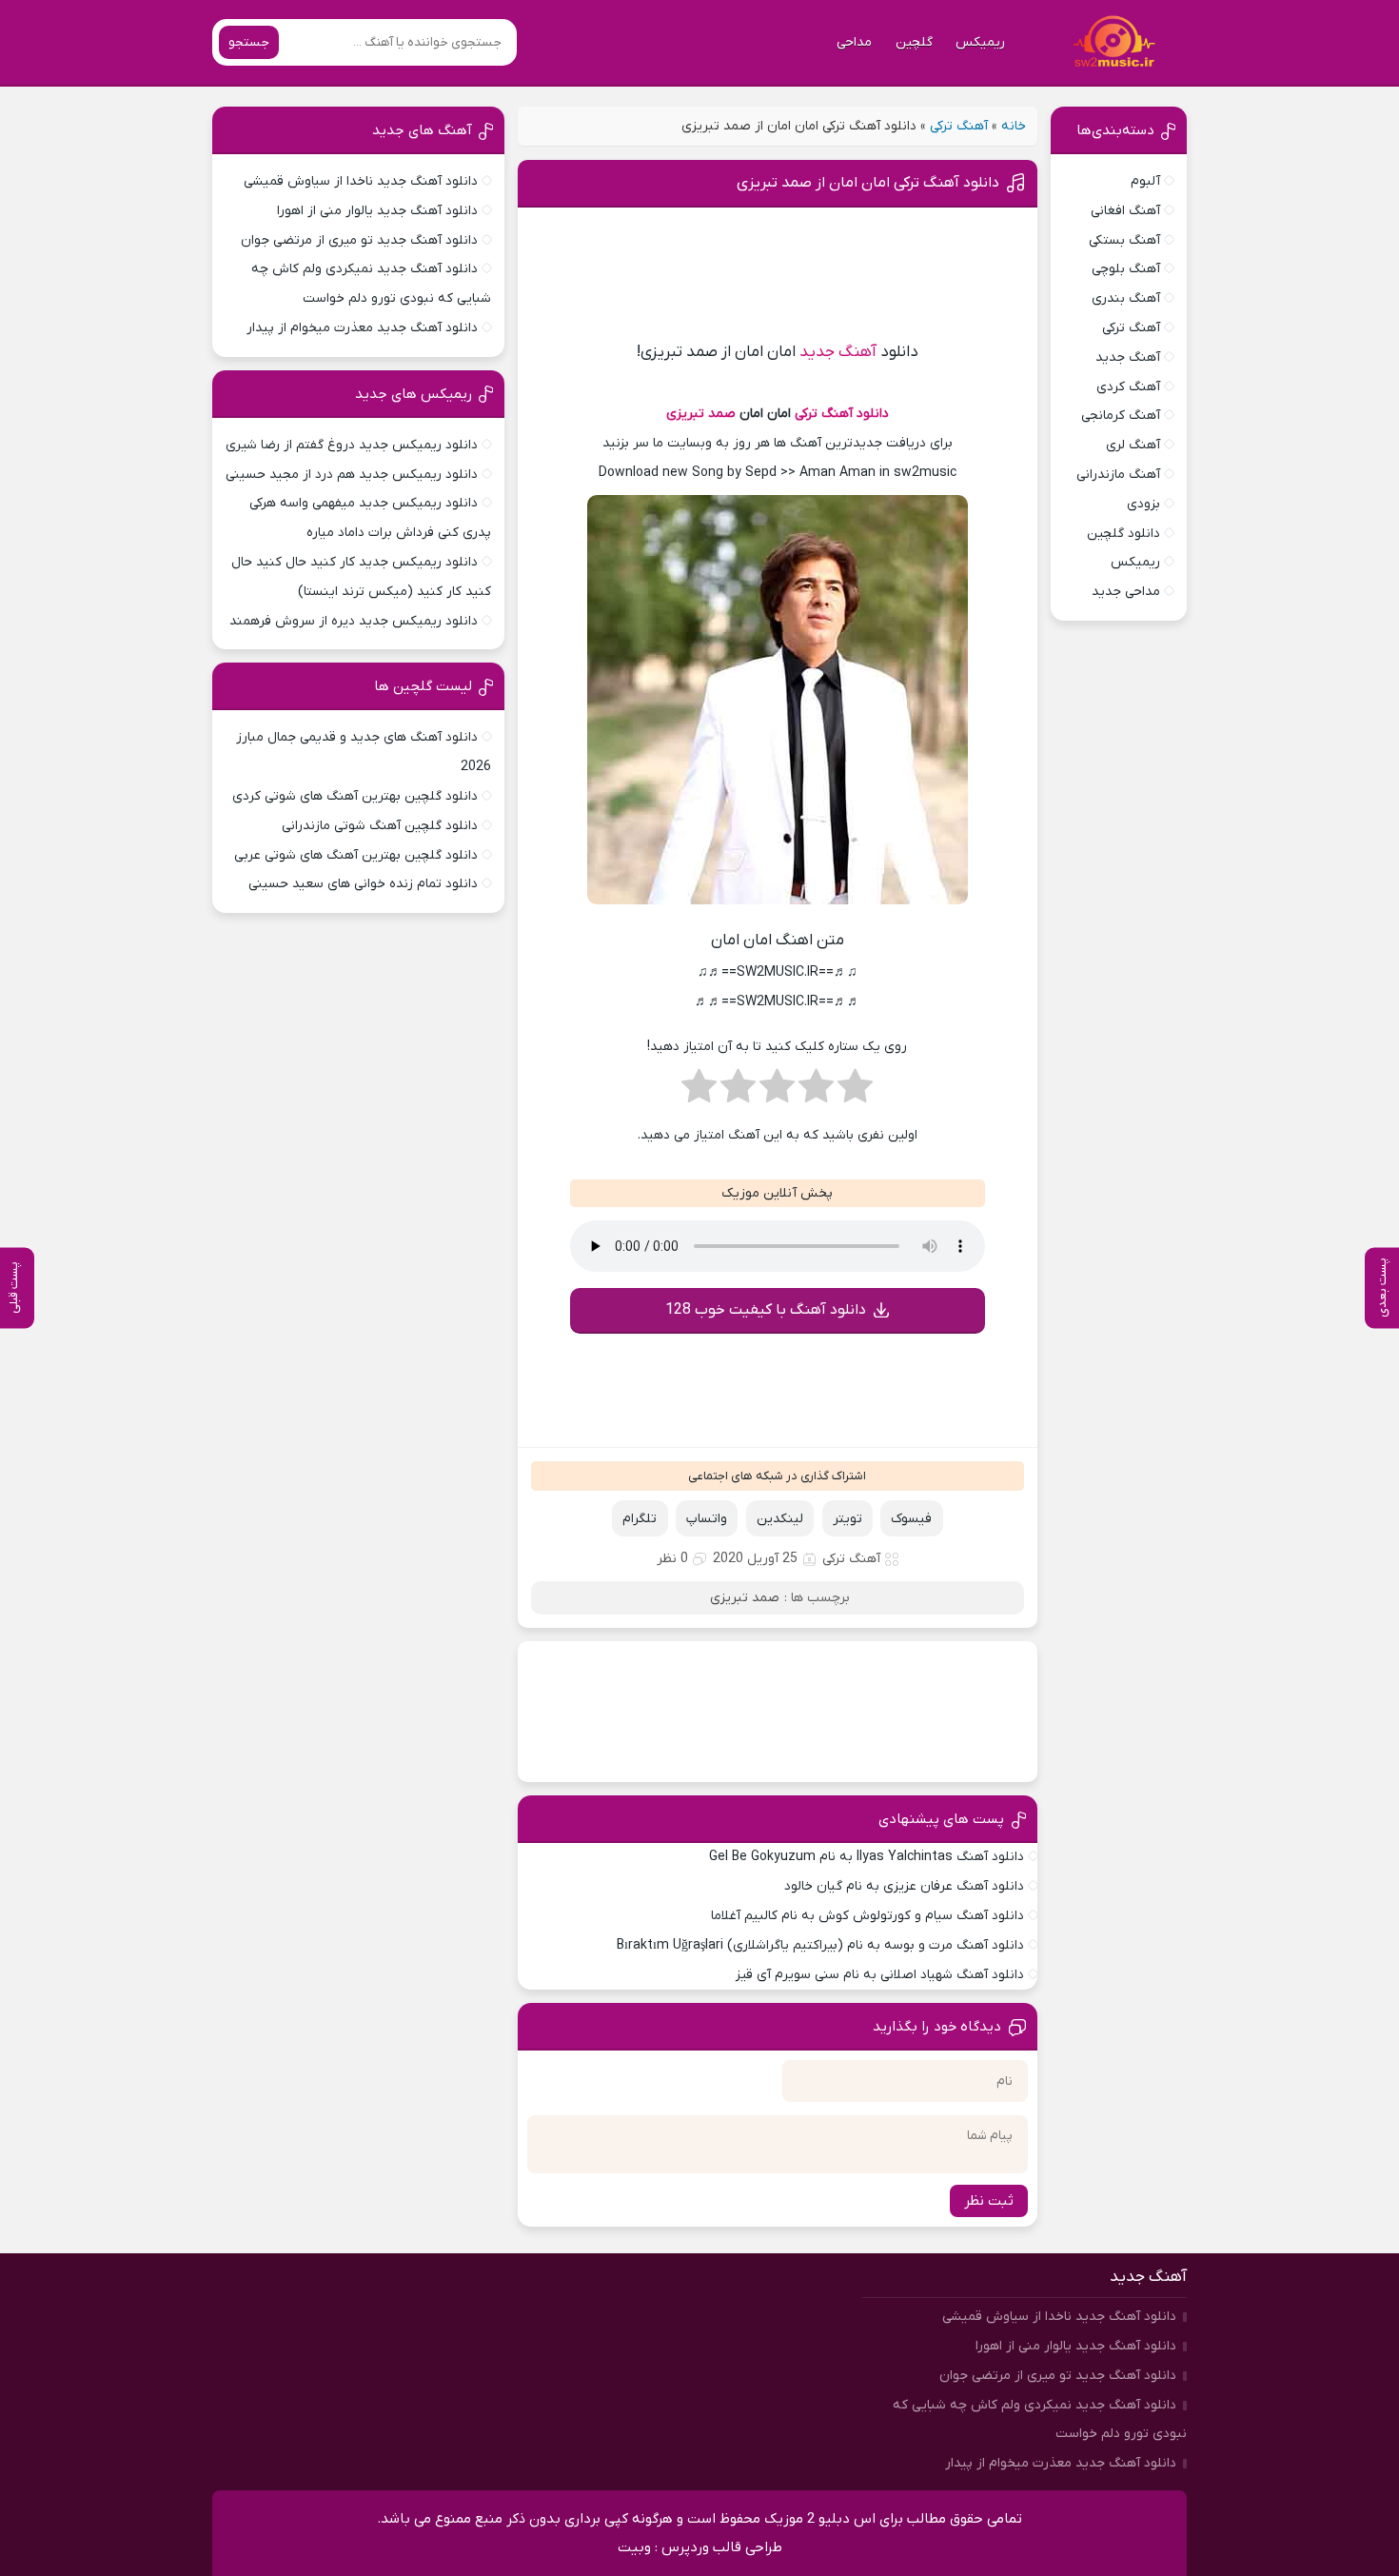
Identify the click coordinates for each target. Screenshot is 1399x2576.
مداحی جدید (1126, 592)
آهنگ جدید (838, 352)
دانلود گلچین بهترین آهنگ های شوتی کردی (355, 796)
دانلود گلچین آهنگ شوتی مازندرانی (380, 826)
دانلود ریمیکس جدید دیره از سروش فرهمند (354, 621)
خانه (1014, 126)
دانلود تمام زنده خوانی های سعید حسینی (363, 884)
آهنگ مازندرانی (1118, 475)
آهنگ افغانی (1125, 211)
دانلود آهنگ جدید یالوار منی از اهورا (377, 211)
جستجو (249, 42)
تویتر (847, 1519)
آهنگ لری (1133, 445)
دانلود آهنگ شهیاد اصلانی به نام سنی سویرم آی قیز (880, 1975)
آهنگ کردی (1128, 387)
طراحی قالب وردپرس (722, 2547)
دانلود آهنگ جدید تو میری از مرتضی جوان (359, 240)
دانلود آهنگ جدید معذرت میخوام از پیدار (362, 328)
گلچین (914, 42)
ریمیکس (980, 42)
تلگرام (640, 1519)
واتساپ (707, 1519)
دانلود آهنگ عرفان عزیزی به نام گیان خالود (904, 1886)
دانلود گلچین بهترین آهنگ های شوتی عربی (356, 855)
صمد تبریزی (701, 414)
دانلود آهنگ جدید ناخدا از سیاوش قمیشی (361, 181)
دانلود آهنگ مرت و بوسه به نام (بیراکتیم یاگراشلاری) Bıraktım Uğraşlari (820, 1945)
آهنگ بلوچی (1126, 269)
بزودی (1143, 504)
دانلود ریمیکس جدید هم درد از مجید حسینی (352, 475)
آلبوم (1145, 181)
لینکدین (780, 1519)
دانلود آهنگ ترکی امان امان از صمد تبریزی (868, 183)
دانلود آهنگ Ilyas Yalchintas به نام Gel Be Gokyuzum (867, 1857)
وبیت (634, 2547)
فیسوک (911, 1519)
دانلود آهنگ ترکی (842, 414)
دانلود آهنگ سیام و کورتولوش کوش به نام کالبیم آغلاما (867, 1916)
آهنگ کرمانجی (1121, 416)
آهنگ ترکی (959, 126)
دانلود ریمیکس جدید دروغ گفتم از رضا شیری (352, 445)
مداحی (854, 42)
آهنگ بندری (1126, 298)
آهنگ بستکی (1124, 240)
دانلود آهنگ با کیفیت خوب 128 (766, 1310)
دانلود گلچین (1123, 534)
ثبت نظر (989, 2201)
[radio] (855, 1092)
